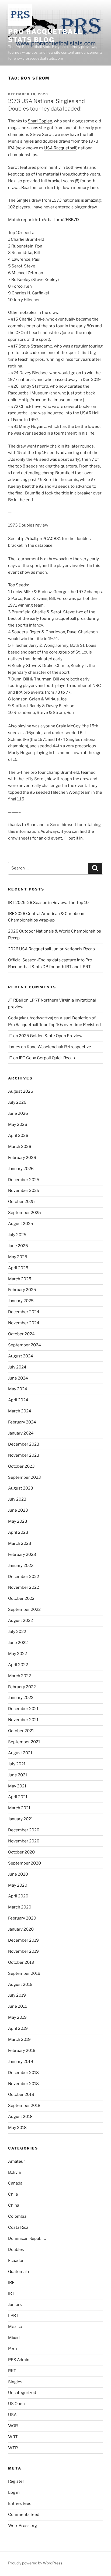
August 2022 (20, 1621)
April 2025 (18, 1268)
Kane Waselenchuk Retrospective (59, 1047)
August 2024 (21, 1356)
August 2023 (21, 1488)
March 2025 (20, 1279)
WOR (13, 2426)
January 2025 (21, 1301)
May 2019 (17, 2017)
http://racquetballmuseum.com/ (52, 400)
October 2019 (21, 1962)
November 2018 (23, 2084)
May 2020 (18, 1885)
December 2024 (24, 1312)
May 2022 (18, 1654)
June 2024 (18, 1378)
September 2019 (24, 1973)
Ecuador (16, 2261)
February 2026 (22, 1158)
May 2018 (17, 2128)
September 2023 (25, 1477)
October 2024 (21, 1334)
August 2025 (21, 1224)
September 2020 (25, 1863)
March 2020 (20, 1907)
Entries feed (20, 2503)
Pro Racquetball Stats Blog (45, 36)
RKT (12, 2371)
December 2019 (23, 1940)
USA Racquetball (60, 148)
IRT (11, 2293)
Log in (14, 2492)
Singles (15, 2382)
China (14, 2205)
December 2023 (24, 1444)
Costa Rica (18, 2227)
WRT (13, 2437)
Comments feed (24, 2515)
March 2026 (20, 1147)
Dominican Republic (27, 2238)
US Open (16, 2404)
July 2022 (17, 1632)
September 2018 (24, 2106)
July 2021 (17, 1764)
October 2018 (21, 2094)
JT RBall (15, 1000)
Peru (13, 2349)
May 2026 (18, 1124)
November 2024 (24, 1323)
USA (12, 2415)
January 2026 (21, 1169)
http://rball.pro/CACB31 (39, 539)
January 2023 (21, 1566)
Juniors (15, 2305)
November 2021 (23, 1720)
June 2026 (18, 1113)
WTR (13, 2448)
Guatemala (18, 2272)
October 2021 (21, 1731)
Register (16, 2481)
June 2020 (18, 1874)
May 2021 (17, 1786)
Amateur (17, 2161)
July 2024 (17, 1367)
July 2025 (17, 1235)
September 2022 (24, 1609)
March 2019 (19, 2040)
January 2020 (21, 1929)
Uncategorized (22, 2393)
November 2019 (23, 1951)
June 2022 (18, 1643)
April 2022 (18, 1665)
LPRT (13, 2316)
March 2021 (19, 1808)
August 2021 (20, 1753)
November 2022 (24, 1587)
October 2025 (21, 1202)
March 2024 (20, 1411)
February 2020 (22, 1918)
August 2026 (21, 1091)
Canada (15, 2183)
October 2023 (21, 1466)
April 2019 (18, 2028)
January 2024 (21, 1433)
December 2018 (23, 2073)
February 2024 (22, 1422)
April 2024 (18, 1400)
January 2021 (20, 1819)
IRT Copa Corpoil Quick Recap (47, 1058)
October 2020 (21, 1852)
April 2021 (18, 1797)
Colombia (17, 2216)
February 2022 (22, 1687)
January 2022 (21, 1698)
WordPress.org (22, 2526)
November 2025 (24, 1191)
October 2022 (21, 1598)
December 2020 (24, 1830)
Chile (13, 2194)
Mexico (15, 2327)
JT (10, 1036)
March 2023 (20, 1543)
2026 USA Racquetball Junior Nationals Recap (51, 949)
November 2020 (24, 1841)
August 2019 (20, 1985)
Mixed (14, 2338)
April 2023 (18, 1532)
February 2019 (22, 2051)
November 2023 (24, 1455)
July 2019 (17, 1995)
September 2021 (24, 1742)
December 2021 (23, 1709)
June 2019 (18, 2006)
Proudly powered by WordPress (35, 2563)
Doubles (16, 2250)
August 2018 (20, 2117)
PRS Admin (19, 2360)
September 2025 (25, 1213)
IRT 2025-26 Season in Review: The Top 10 (48, 903)
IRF (11, 2283)
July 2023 (17, 1499)
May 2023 (18, 1521)
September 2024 (25, 1345)
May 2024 (18, 1389)
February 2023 (22, 1554)
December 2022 (24, 1577)
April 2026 (18, 1136)
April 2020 (18, 1896)
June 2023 (18, 1510)
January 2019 (21, 2062)
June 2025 (18, 1246)
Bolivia (14, 2172)
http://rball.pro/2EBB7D (57, 220)
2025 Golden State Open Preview (51, 1036)
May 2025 (18, 1257)
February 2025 (22, 1290)
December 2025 (24, 1180)
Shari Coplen (40, 121)
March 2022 (20, 1676)
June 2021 (18, 1775)
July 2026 (17, 1102)
